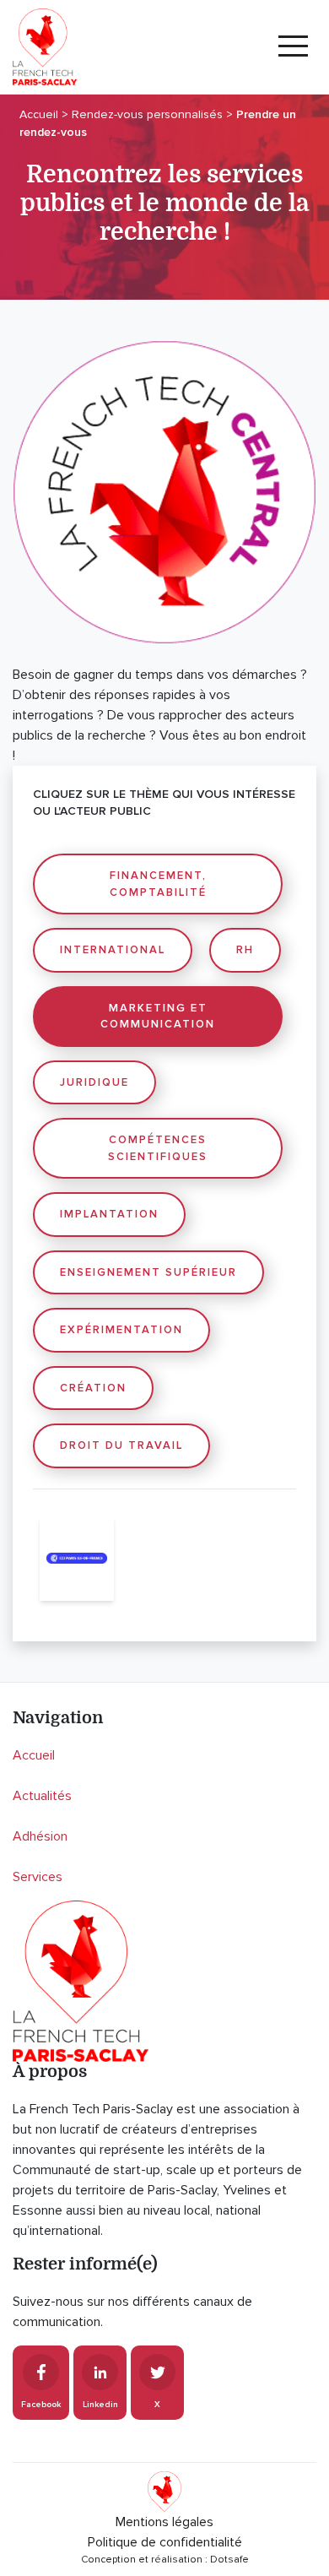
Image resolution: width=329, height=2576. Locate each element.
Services (38, 1877)
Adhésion (40, 1836)
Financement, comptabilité (158, 884)
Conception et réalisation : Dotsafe (165, 2560)
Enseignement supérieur (148, 1272)
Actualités (42, 1796)
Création (93, 1388)
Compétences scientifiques (158, 1148)
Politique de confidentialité (165, 2542)
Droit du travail (121, 1445)
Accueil (34, 1755)
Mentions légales (164, 2522)
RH (245, 950)
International (113, 950)
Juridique (94, 1082)
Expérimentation (121, 1330)
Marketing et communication (158, 1017)
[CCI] (77, 1559)
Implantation (109, 1214)
